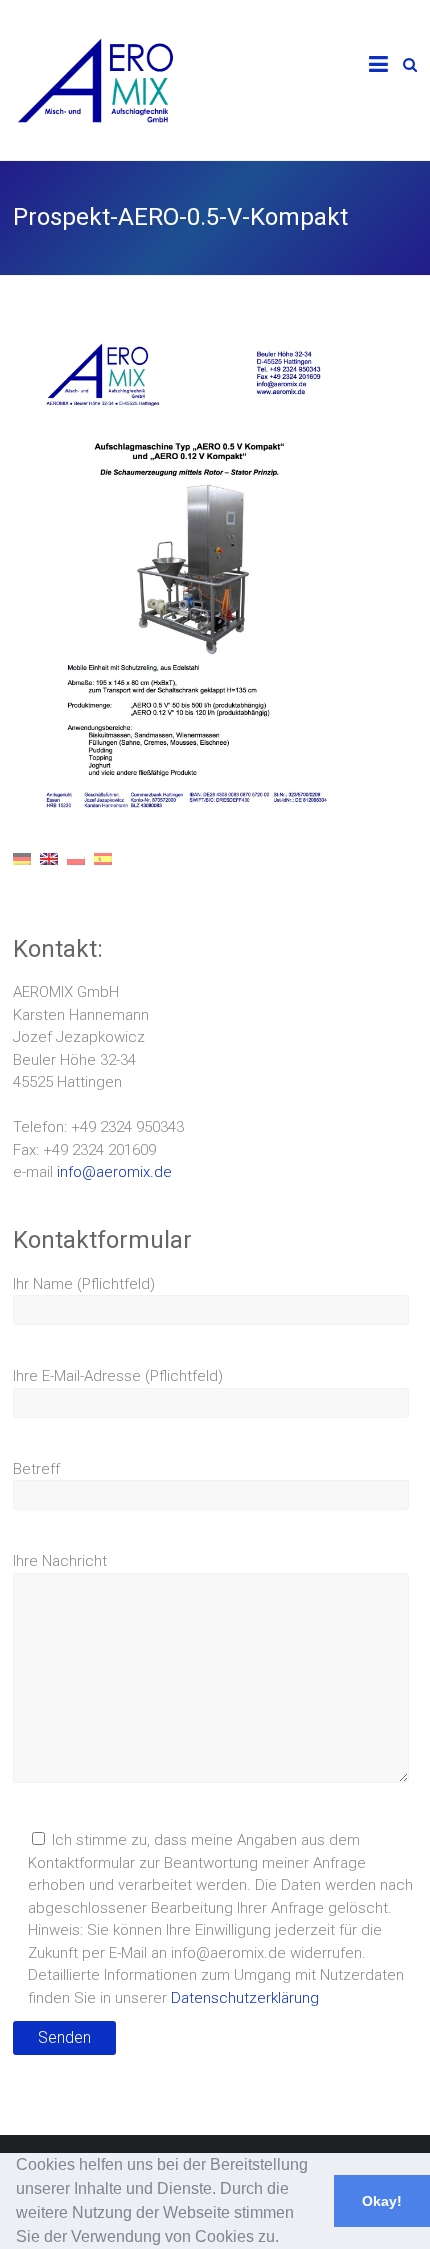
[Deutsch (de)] (22, 873)
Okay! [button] (382, 2201)
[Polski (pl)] (76, 873)
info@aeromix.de (114, 1172)
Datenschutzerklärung (245, 1998)
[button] (286, 2239)
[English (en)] (49, 873)
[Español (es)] (103, 873)
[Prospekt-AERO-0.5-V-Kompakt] (189, 337)
